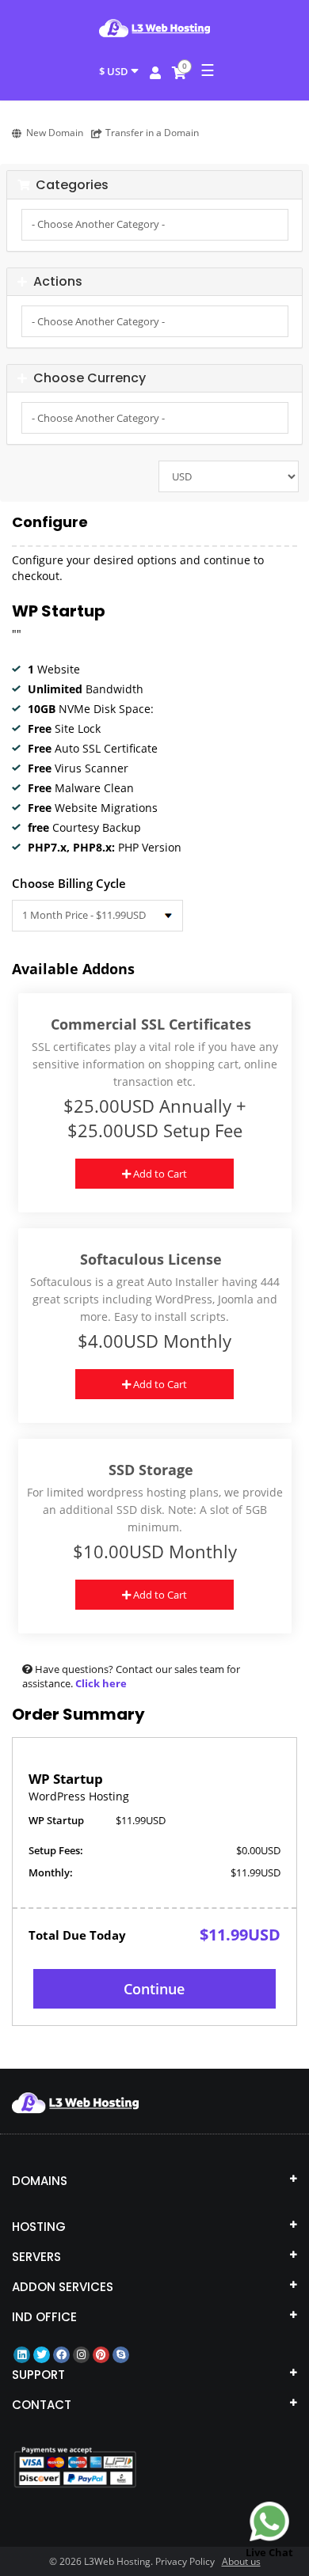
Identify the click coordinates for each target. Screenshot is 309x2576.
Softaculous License (151, 1260)
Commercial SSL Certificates (151, 1024)
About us (241, 2561)
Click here (101, 1683)
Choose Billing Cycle (69, 883)
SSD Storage (151, 1470)
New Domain (55, 133)
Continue (154, 1989)
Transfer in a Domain (152, 133)
